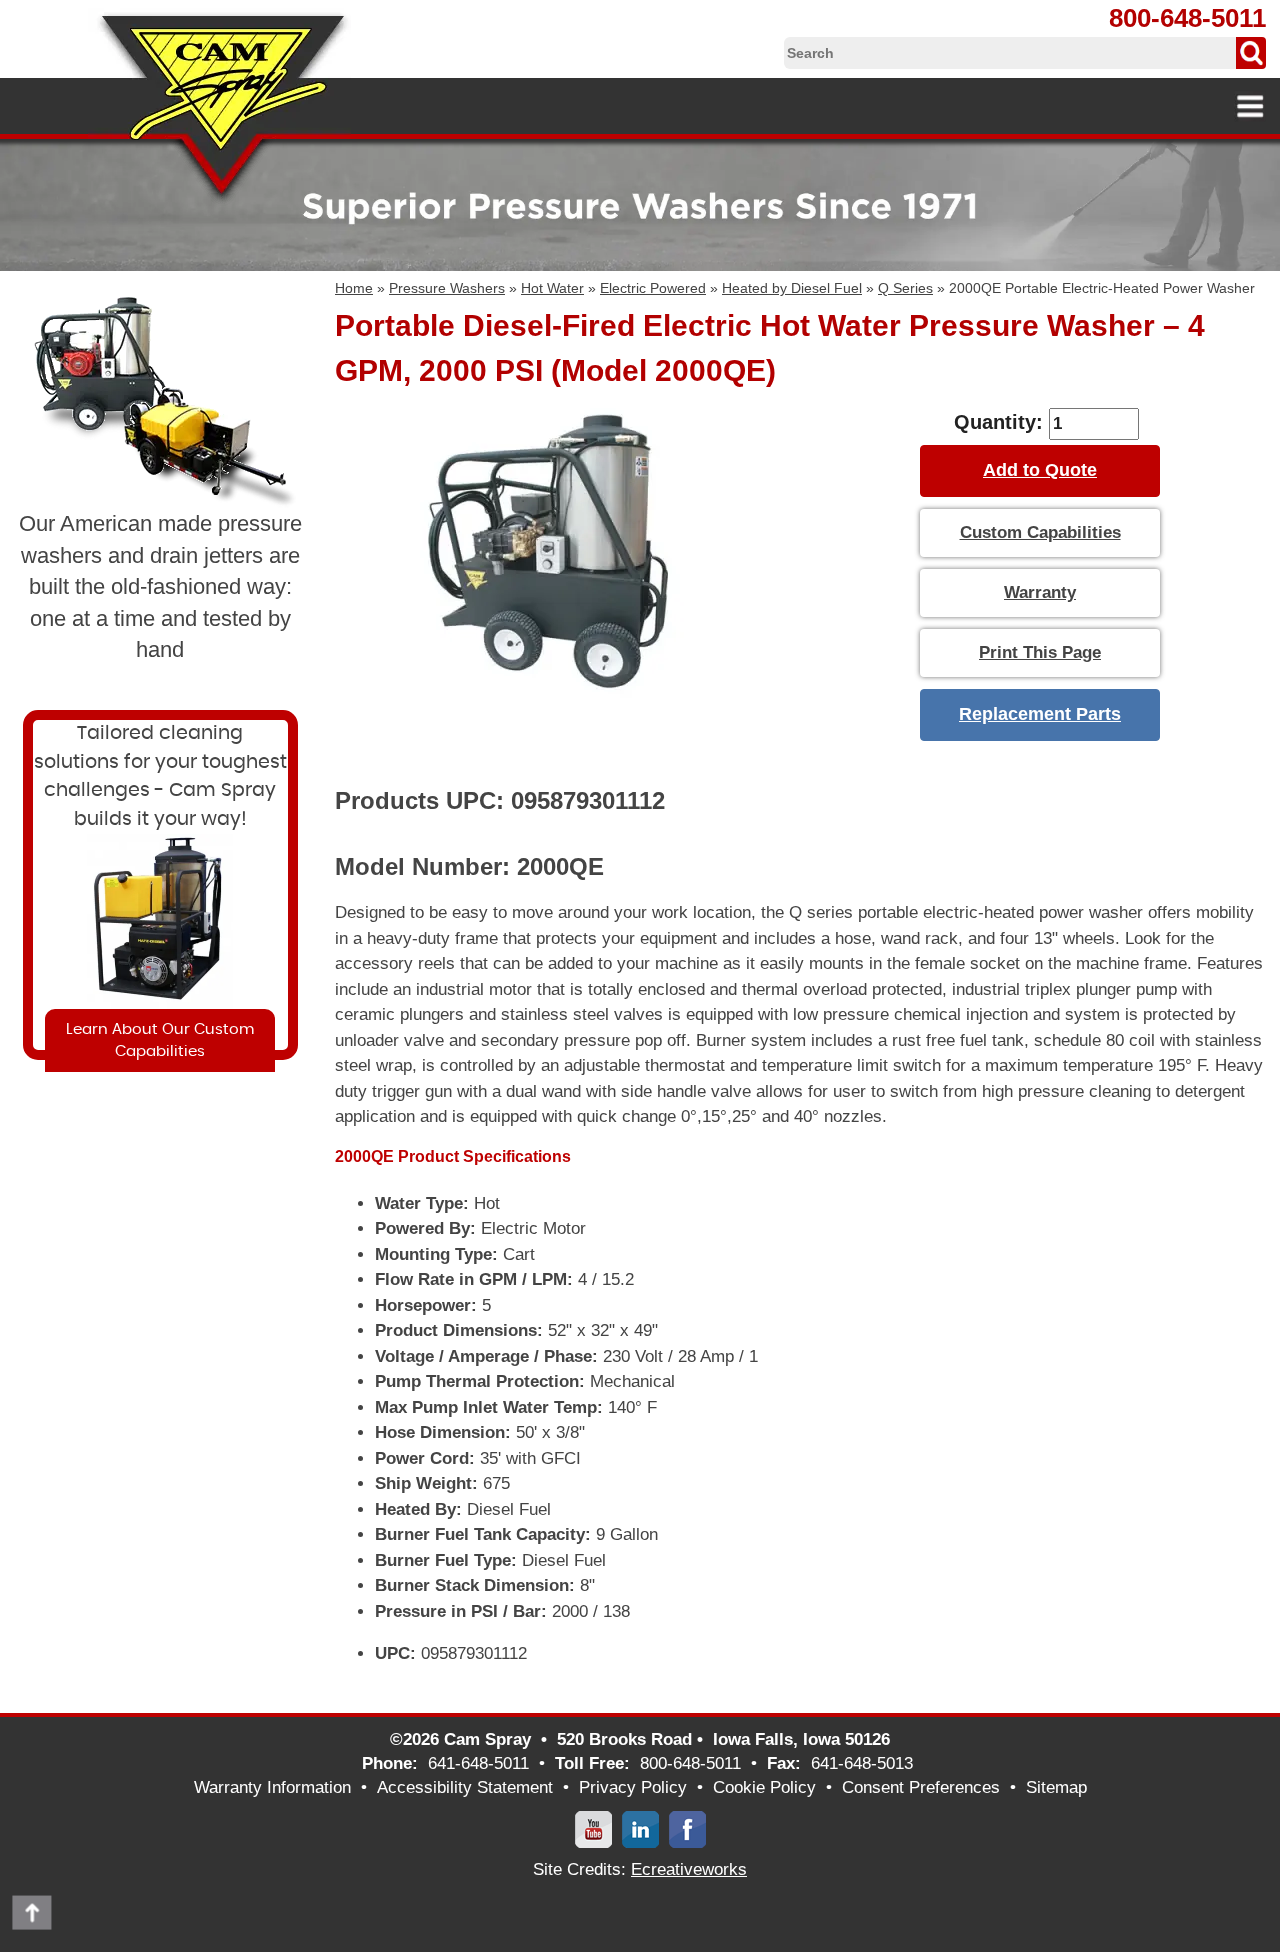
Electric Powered (653, 288)
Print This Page (1040, 652)
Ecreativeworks (689, 1869)
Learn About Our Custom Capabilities (160, 1040)
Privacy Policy (633, 1787)
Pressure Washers (447, 288)
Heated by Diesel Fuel (792, 288)
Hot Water (552, 288)
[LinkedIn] (640, 1828)
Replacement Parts (1040, 714)
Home (354, 288)
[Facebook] (687, 1828)
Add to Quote (1040, 470)
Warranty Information (272, 1787)
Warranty (1040, 592)
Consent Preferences (921, 1787)
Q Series (905, 288)
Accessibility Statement (465, 1787)
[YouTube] (593, 1828)
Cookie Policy (764, 1787)
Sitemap (1056, 1787)
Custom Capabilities (1040, 532)
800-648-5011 (1187, 18)
